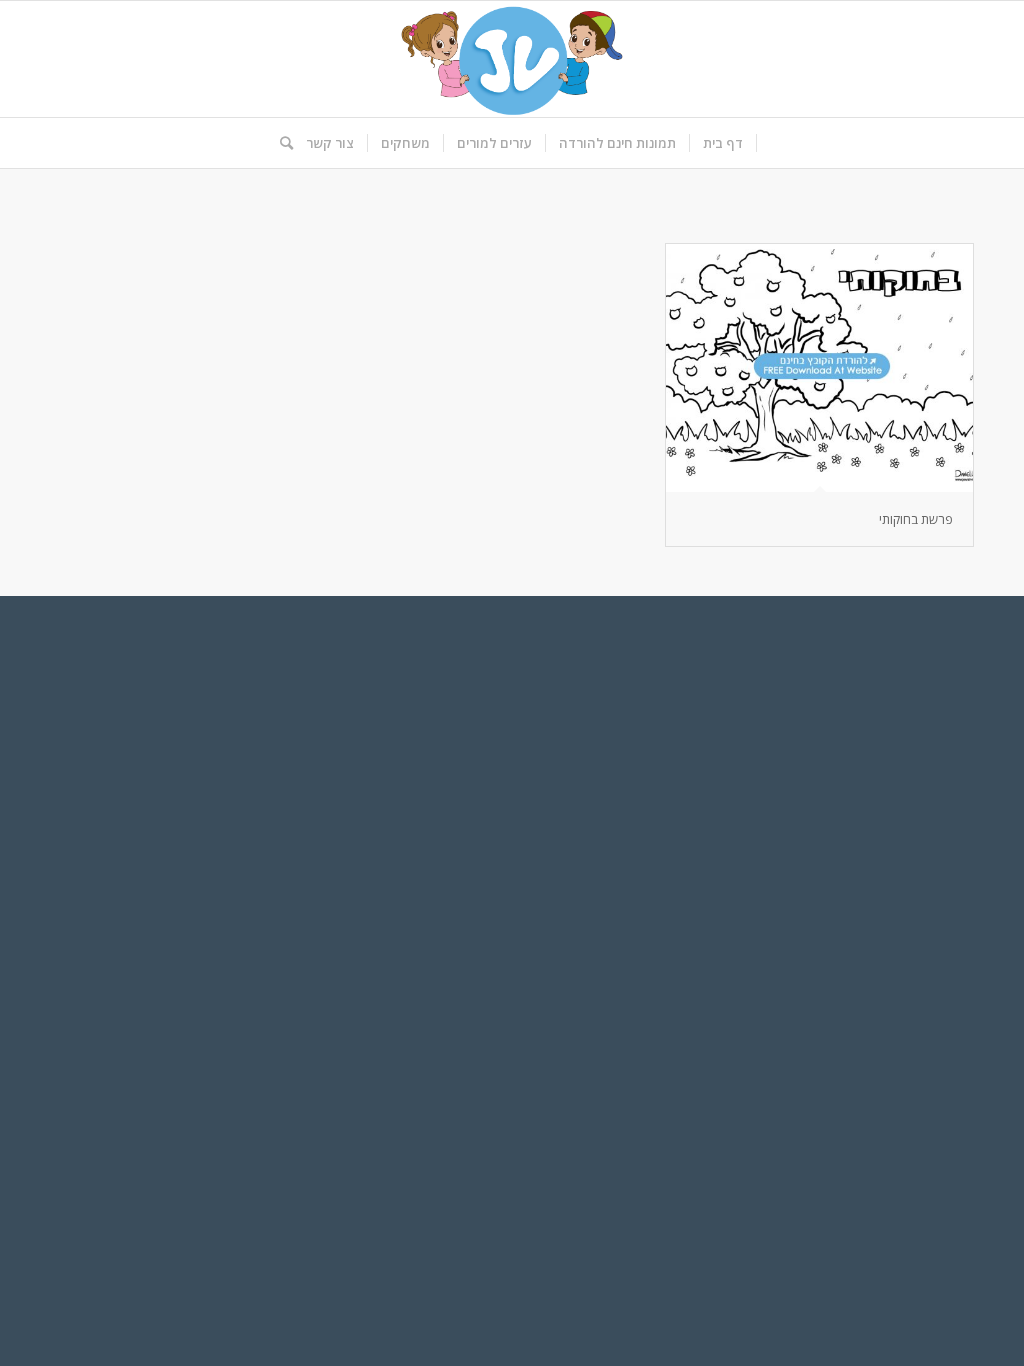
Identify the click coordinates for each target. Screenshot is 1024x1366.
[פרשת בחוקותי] (819, 368)
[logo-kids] (512, 59)
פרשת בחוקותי (916, 519)
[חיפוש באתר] (280, 143)
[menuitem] (723, 143)
